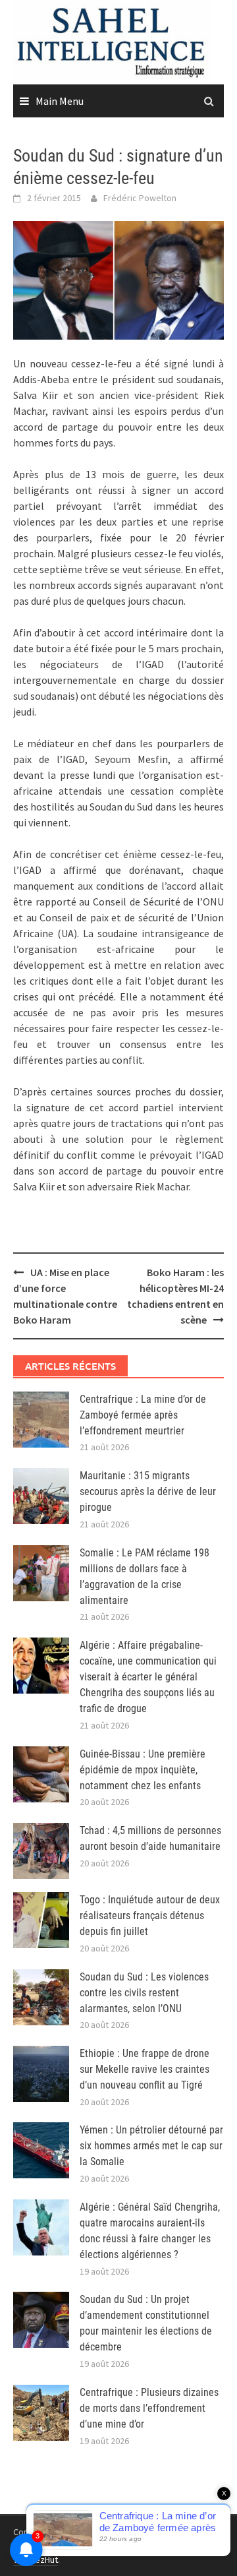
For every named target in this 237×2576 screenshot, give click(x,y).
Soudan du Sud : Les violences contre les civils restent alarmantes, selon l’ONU (144, 1993)
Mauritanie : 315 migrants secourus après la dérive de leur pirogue (148, 1491)
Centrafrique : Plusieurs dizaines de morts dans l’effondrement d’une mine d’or (149, 2408)
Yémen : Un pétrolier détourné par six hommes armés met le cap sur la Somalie (151, 2146)
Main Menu (60, 101)
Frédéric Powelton (140, 198)
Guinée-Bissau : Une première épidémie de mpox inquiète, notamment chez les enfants (143, 1770)
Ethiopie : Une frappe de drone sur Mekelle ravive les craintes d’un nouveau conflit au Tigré (145, 2069)
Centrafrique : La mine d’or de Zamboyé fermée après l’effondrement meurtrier (143, 1415)
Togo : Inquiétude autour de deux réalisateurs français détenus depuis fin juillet (150, 1916)
